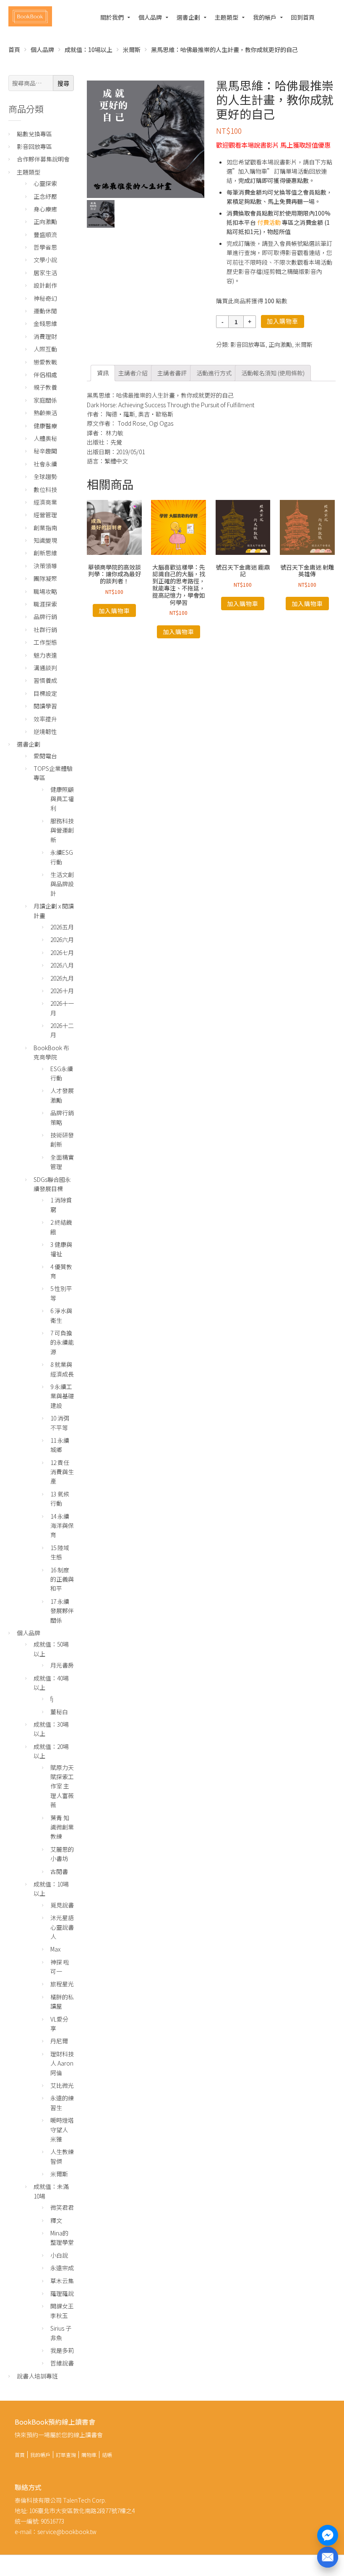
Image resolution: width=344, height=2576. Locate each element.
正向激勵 (280, 344)
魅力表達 (45, 655)
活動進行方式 (214, 373)
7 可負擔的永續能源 (62, 1342)
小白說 (59, 2255)
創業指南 (45, 528)
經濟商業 (45, 502)
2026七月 (62, 952)
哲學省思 (45, 247)
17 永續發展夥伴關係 (62, 1611)
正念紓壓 (45, 196)
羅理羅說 (62, 2293)
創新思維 (45, 553)
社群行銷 (45, 630)
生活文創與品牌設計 (62, 884)
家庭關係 (45, 400)
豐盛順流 (45, 234)
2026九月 (62, 978)
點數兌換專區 (34, 134)
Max (55, 1949)
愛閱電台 (45, 756)
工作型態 (45, 642)
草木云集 (62, 2281)
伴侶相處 (45, 375)
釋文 (56, 2220)
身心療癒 (45, 209)
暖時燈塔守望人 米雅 (62, 2130)
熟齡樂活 (45, 413)
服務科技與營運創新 (62, 830)
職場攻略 (45, 591)
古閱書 (59, 1871)
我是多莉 (62, 2350)
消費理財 (45, 336)
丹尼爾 (59, 2041)
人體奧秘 (45, 438)
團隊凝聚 (45, 578)
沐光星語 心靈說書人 (62, 1927)
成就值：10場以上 (89, 49)
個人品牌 (150, 17)
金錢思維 (45, 323)
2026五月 (62, 927)
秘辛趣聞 (45, 451)
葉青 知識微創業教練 (62, 1827)
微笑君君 (62, 2207)
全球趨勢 (45, 476)
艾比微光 (62, 2085)
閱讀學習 (45, 706)
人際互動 (45, 349)
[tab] (103, 373)
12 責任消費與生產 (62, 1472)
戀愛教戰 (45, 362)
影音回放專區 (248, 344)
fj (52, 1699)
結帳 (107, 2455)
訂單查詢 (66, 2455)
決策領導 (45, 566)
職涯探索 (45, 604)
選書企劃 (188, 17)
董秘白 (59, 1712)
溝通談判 (45, 668)
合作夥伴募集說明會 (43, 159)
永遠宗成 (62, 2268)
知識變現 (45, 540)
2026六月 (62, 939)
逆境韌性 (45, 731)
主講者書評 (172, 373)
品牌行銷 (45, 617)
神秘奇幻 (45, 298)
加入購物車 (283, 321)
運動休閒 (45, 311)
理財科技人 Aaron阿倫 (62, 2063)
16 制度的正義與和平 (62, 1579)
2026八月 (62, 965)
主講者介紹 (133, 373)
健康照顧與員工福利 (62, 799)
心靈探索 (45, 183)
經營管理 (45, 515)
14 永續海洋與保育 (62, 1526)
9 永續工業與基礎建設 (62, 1396)
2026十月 (62, 991)
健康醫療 (45, 426)
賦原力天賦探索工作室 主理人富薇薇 (62, 1786)
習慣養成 (45, 680)
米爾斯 (132, 49)
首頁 (14, 49)
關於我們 (112, 17)
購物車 (89, 2455)
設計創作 (45, 285)
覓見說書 (62, 1905)
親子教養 (45, 387)
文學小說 (45, 260)
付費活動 (269, 222)
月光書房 (62, 1665)
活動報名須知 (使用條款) (273, 373)
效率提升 (45, 719)
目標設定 (45, 693)
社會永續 (45, 464)
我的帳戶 (265, 17)
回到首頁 (303, 17)
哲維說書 (62, 2363)
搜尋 (63, 83)
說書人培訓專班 (37, 2376)
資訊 (103, 373)
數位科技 (45, 489)
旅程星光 (62, 1984)
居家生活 (45, 273)
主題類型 (227, 17)
